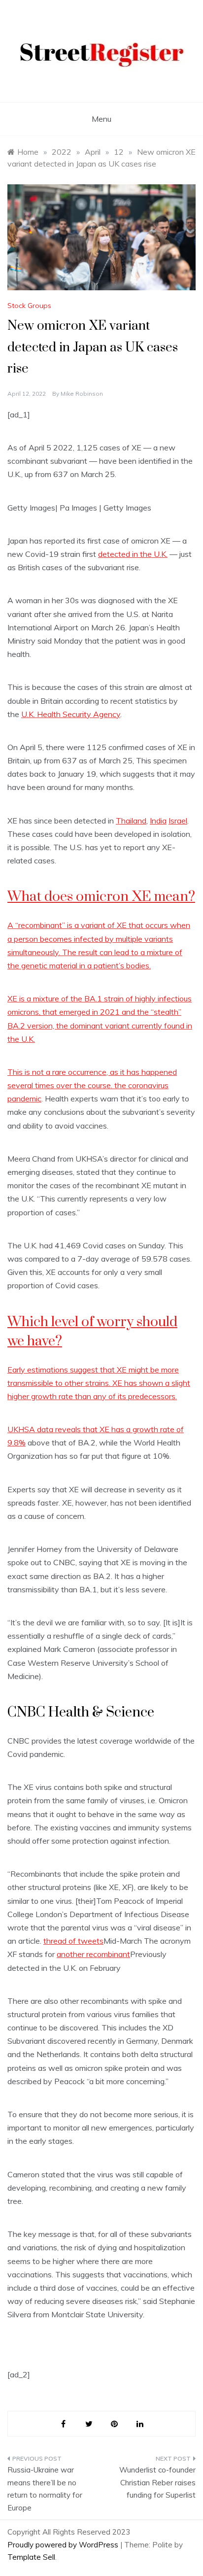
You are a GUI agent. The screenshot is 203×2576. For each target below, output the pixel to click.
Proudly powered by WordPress (64, 2545)
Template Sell (31, 2557)
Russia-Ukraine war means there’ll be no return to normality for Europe (45, 2489)
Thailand (131, 821)
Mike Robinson (82, 394)
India (158, 821)
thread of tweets (73, 1941)
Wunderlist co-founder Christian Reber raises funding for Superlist (157, 2482)
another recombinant (93, 1954)
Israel (178, 821)
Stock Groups (29, 306)
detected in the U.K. (133, 554)
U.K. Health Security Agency (71, 714)
